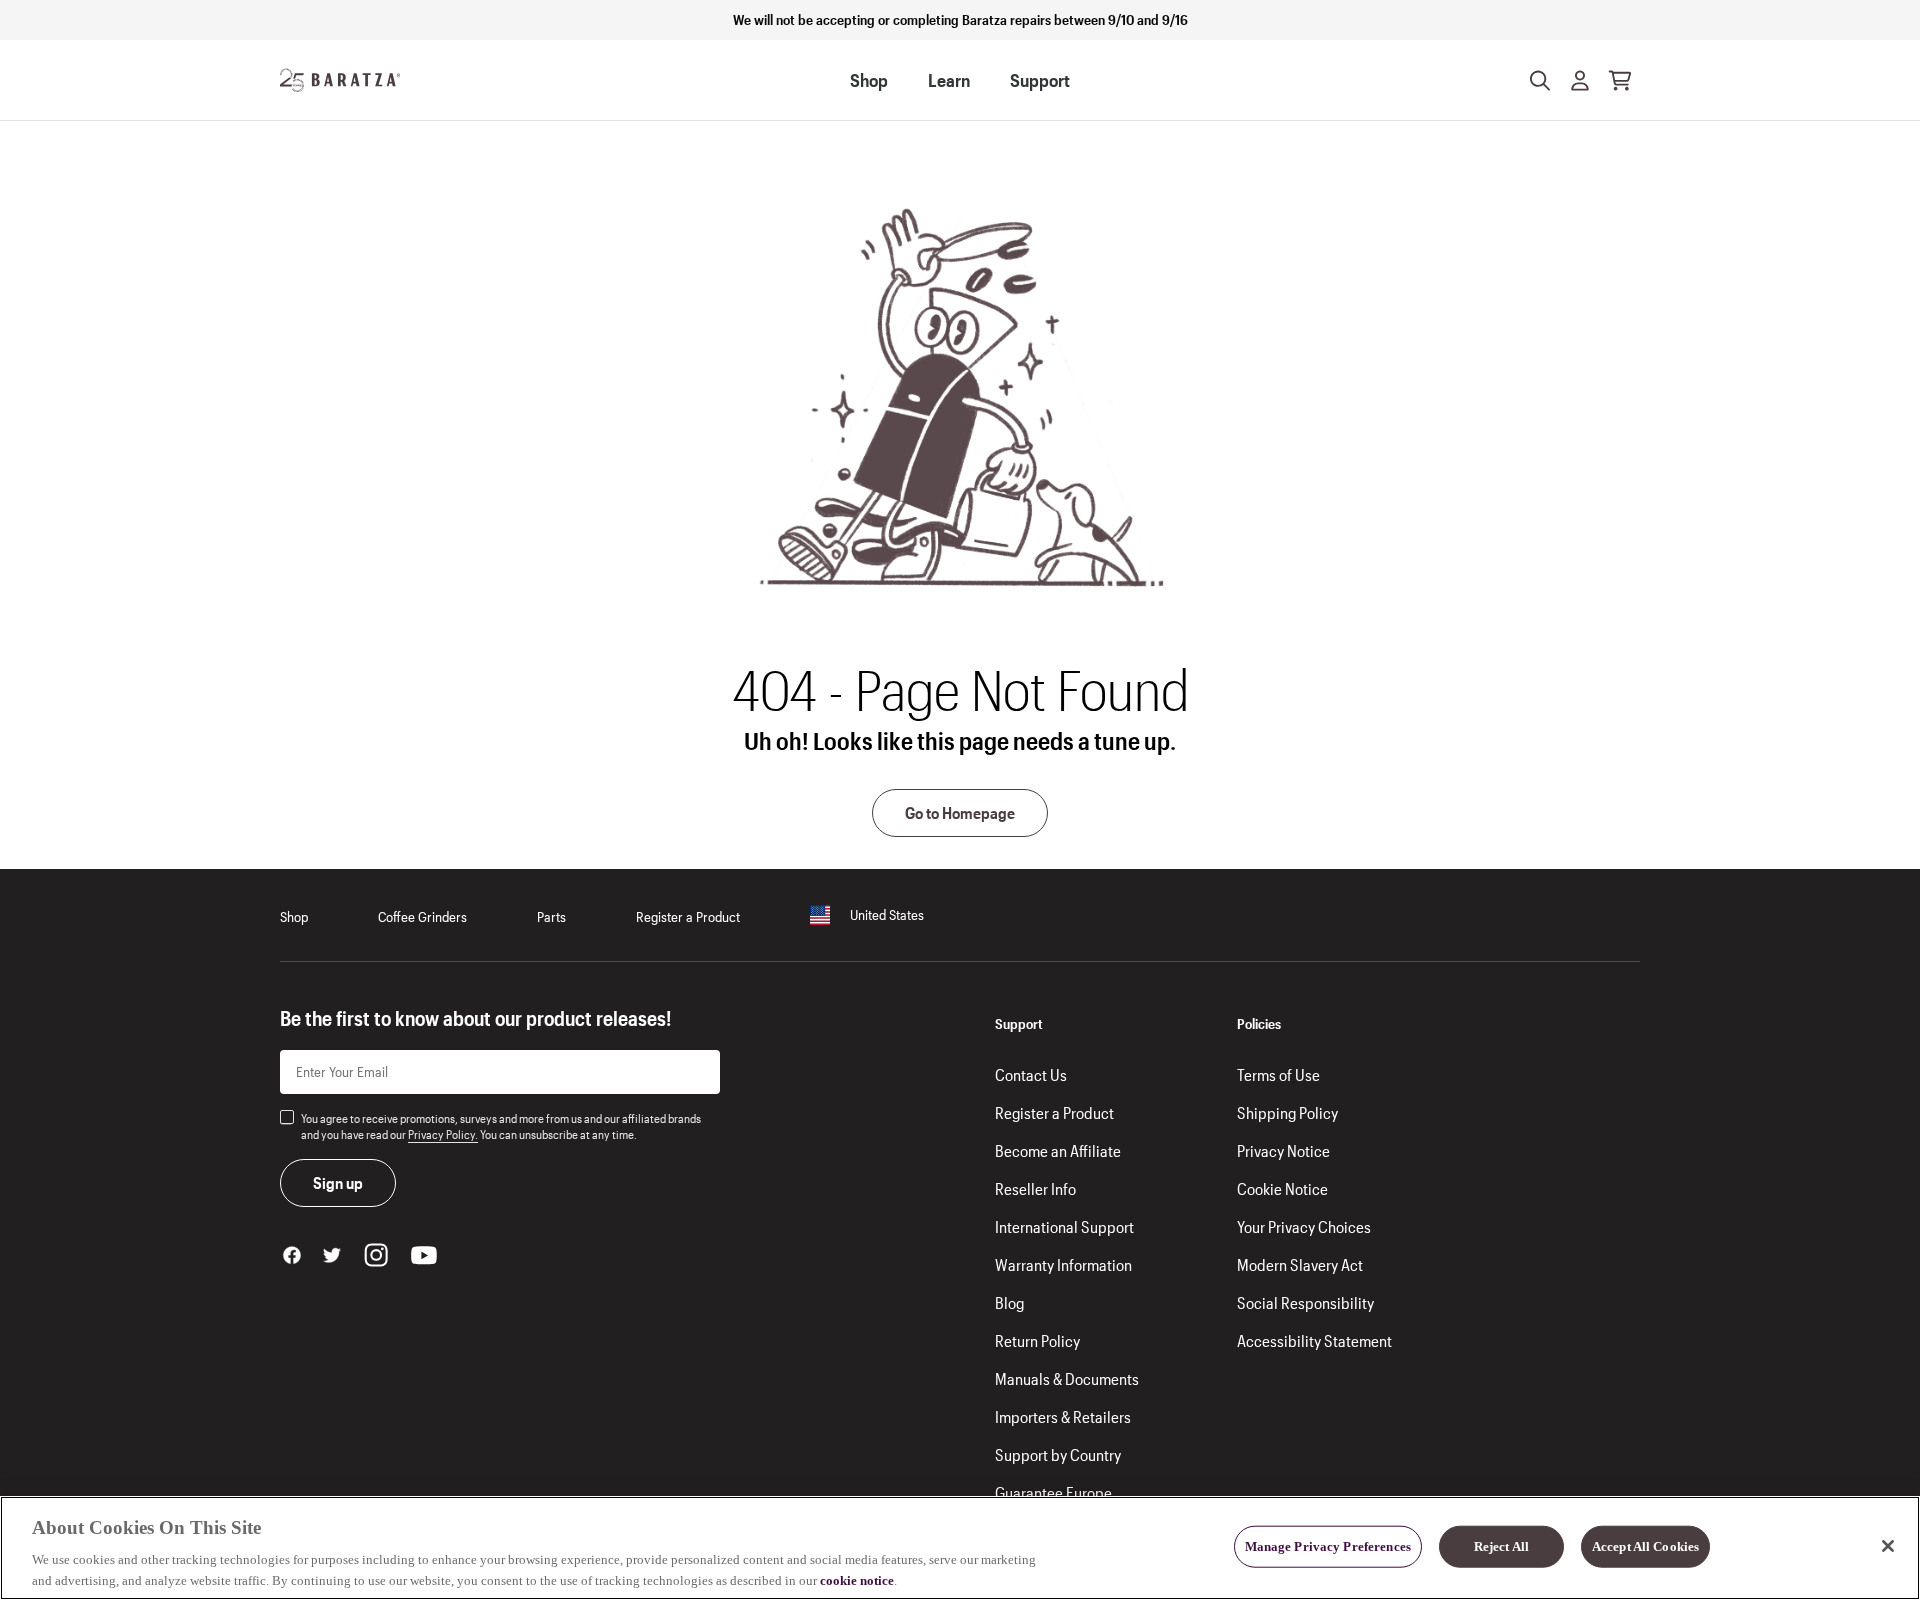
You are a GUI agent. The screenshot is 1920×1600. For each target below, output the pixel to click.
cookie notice (857, 1579)
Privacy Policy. (443, 1134)
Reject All (1501, 1546)
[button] (1580, 80)
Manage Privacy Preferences (1328, 1546)
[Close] (1888, 1546)
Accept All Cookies (1645, 1546)
